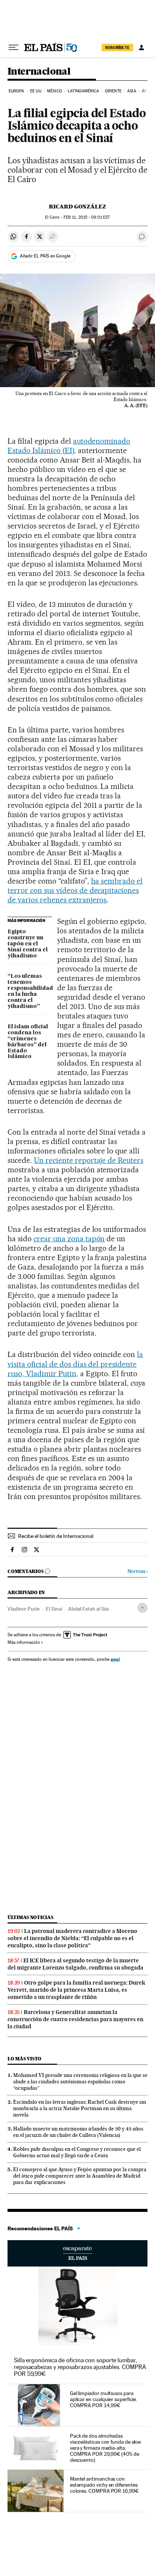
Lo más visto (24, 2059)
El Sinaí (54, 1609)
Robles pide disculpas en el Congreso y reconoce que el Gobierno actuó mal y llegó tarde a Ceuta (77, 2152)
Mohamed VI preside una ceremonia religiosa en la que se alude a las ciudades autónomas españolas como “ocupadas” (80, 2081)
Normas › (138, 1571)
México (55, 91)
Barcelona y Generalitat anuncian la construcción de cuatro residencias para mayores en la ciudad (75, 2019)
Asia (131, 91)
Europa (17, 91)
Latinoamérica (83, 91)
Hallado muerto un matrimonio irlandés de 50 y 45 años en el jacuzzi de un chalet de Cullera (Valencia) (78, 2132)
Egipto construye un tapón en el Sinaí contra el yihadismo (28, 944)
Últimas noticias (30, 1917)
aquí (115, 1659)
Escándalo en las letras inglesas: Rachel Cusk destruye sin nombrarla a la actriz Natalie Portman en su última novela (80, 2108)
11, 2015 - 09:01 (87, 217)
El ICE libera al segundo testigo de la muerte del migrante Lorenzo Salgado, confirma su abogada (75, 1964)
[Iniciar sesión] (141, 47)
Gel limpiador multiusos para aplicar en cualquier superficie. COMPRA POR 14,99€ (103, 2399)
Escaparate (77, 2253)
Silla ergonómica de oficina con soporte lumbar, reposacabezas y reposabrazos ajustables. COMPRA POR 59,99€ (80, 2367)
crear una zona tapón (69, 1239)
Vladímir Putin (24, 1609)
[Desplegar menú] (14, 47)
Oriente (113, 91)
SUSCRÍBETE (117, 47)
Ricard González (77, 207)
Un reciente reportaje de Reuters (89, 1160)
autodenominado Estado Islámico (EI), (69, 446)
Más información (24, 1642)
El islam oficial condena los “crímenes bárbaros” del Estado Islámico (28, 1042)
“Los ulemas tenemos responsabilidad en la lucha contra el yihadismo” (30, 991)
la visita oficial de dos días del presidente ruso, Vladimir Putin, (75, 1364)
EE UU (36, 91)
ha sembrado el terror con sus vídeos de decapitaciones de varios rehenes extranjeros (75, 890)
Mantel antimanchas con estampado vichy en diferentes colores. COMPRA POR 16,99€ (104, 2485)
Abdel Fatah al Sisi (88, 1609)
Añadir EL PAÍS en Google (45, 256)
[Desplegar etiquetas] (142, 1608)
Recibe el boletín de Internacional (56, 1536)
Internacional (39, 72)
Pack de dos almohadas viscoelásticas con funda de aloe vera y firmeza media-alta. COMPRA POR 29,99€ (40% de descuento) (105, 2448)
